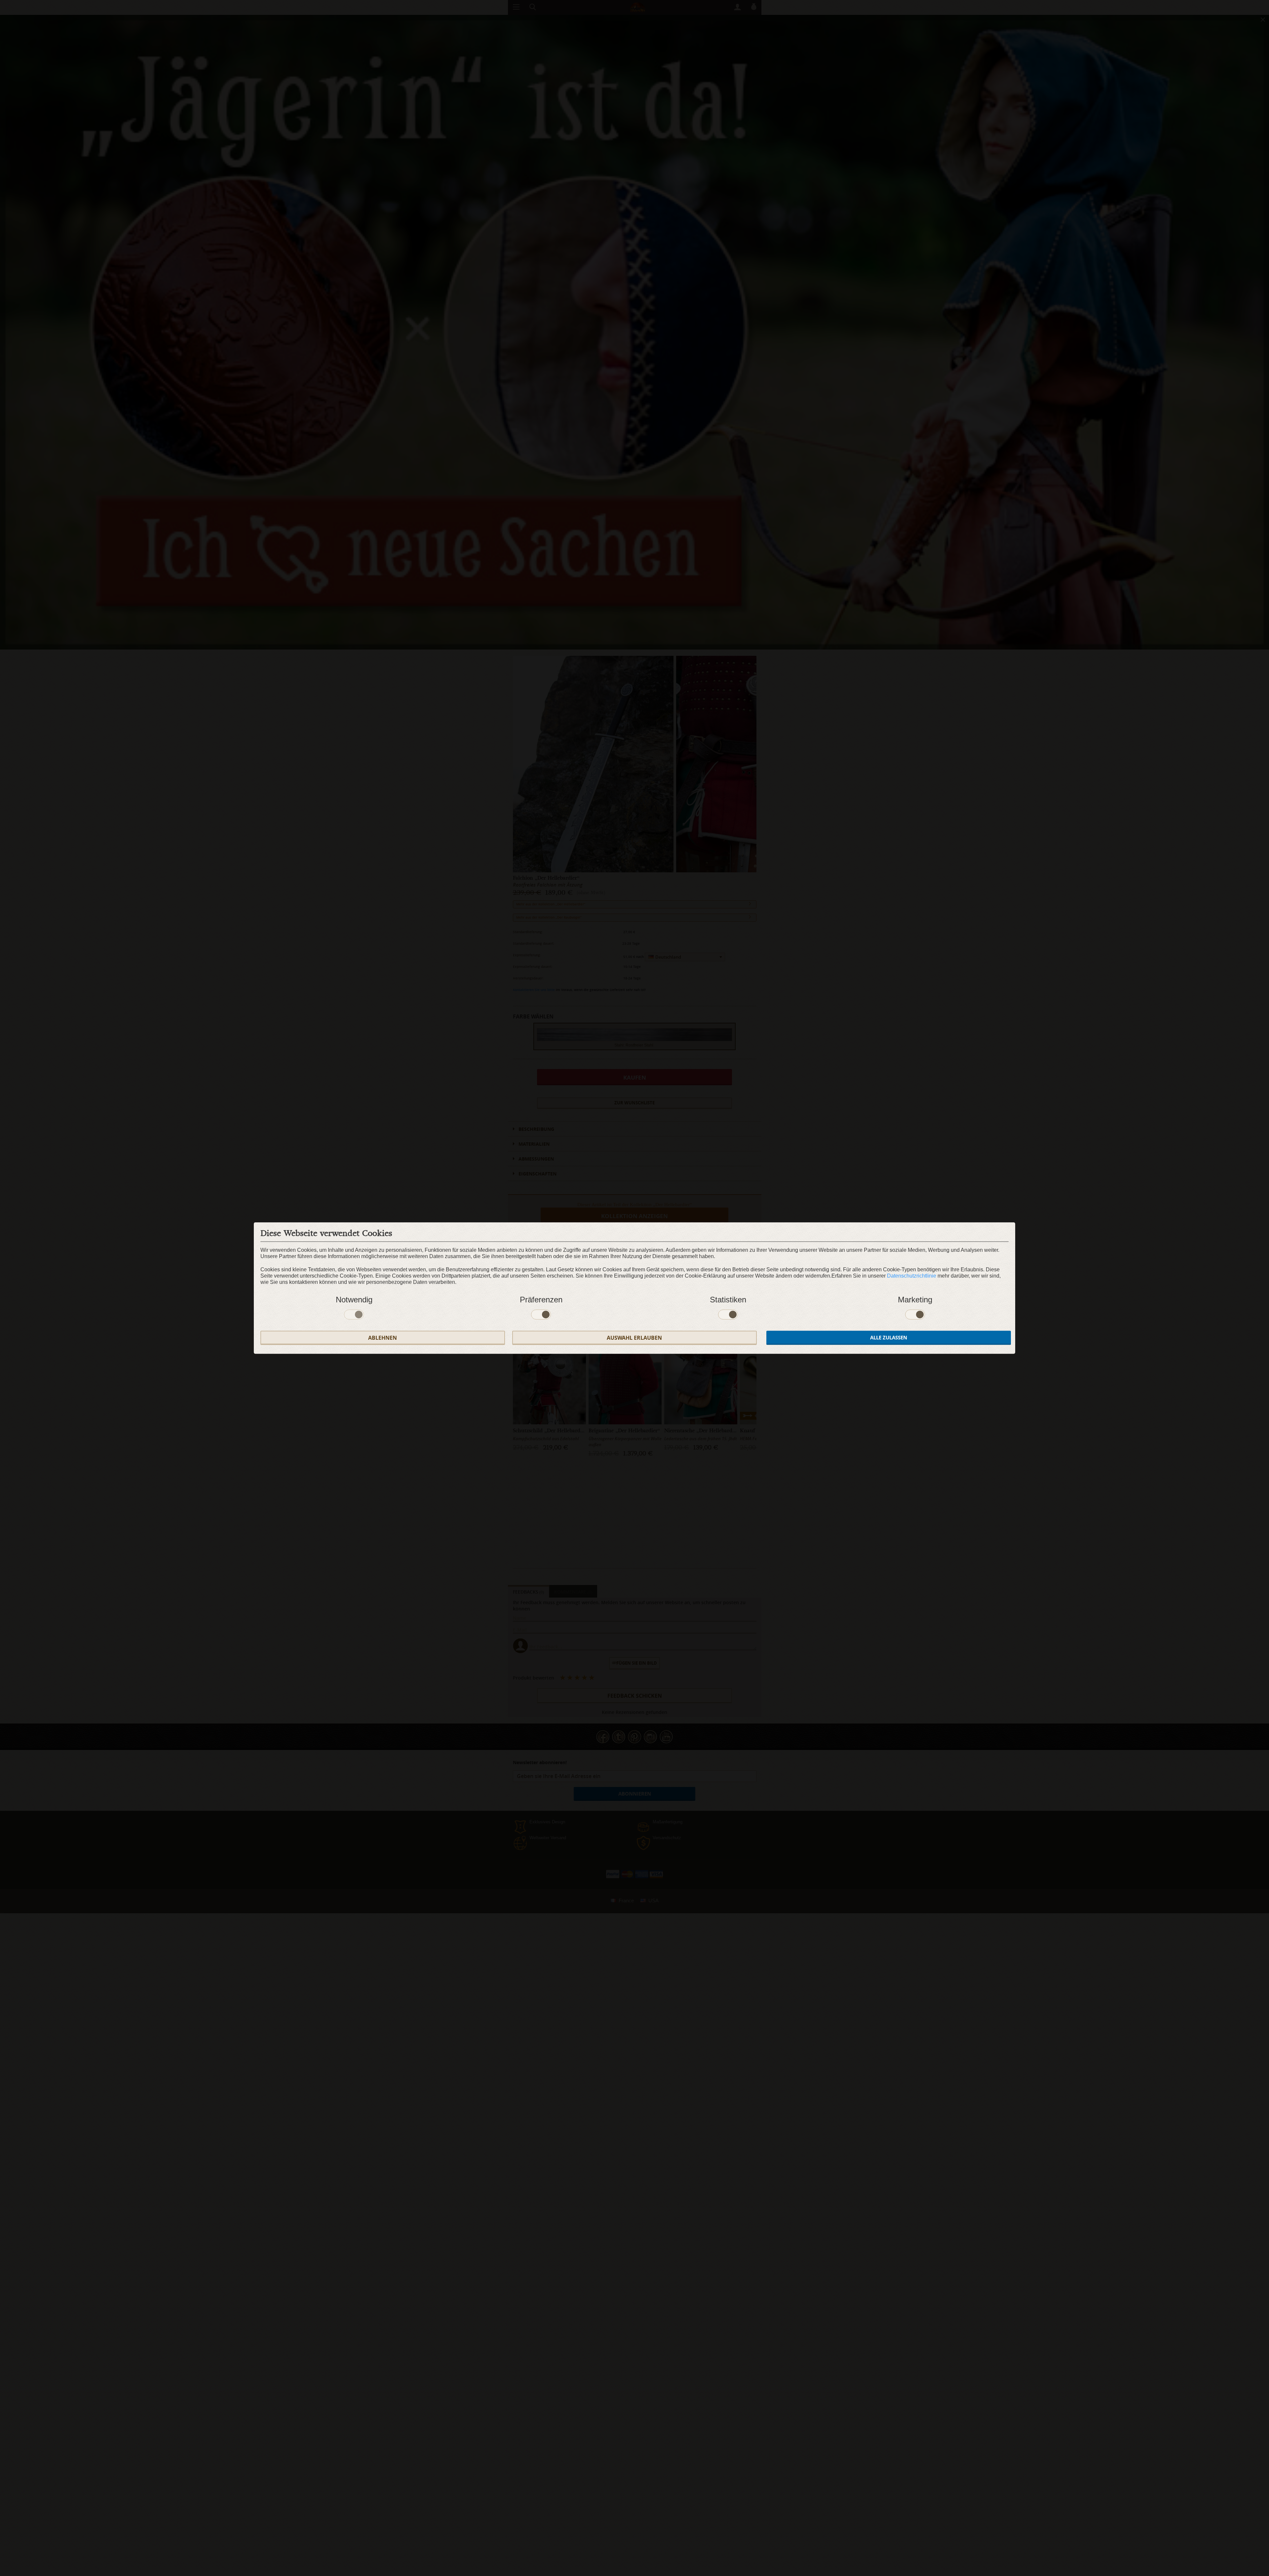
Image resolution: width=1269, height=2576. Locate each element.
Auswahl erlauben (634, 1338)
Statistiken (728, 1300)
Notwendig (354, 1300)
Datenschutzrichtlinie (912, 1276)
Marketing (915, 1300)
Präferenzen (541, 1300)
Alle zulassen (889, 1338)
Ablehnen (383, 1338)
